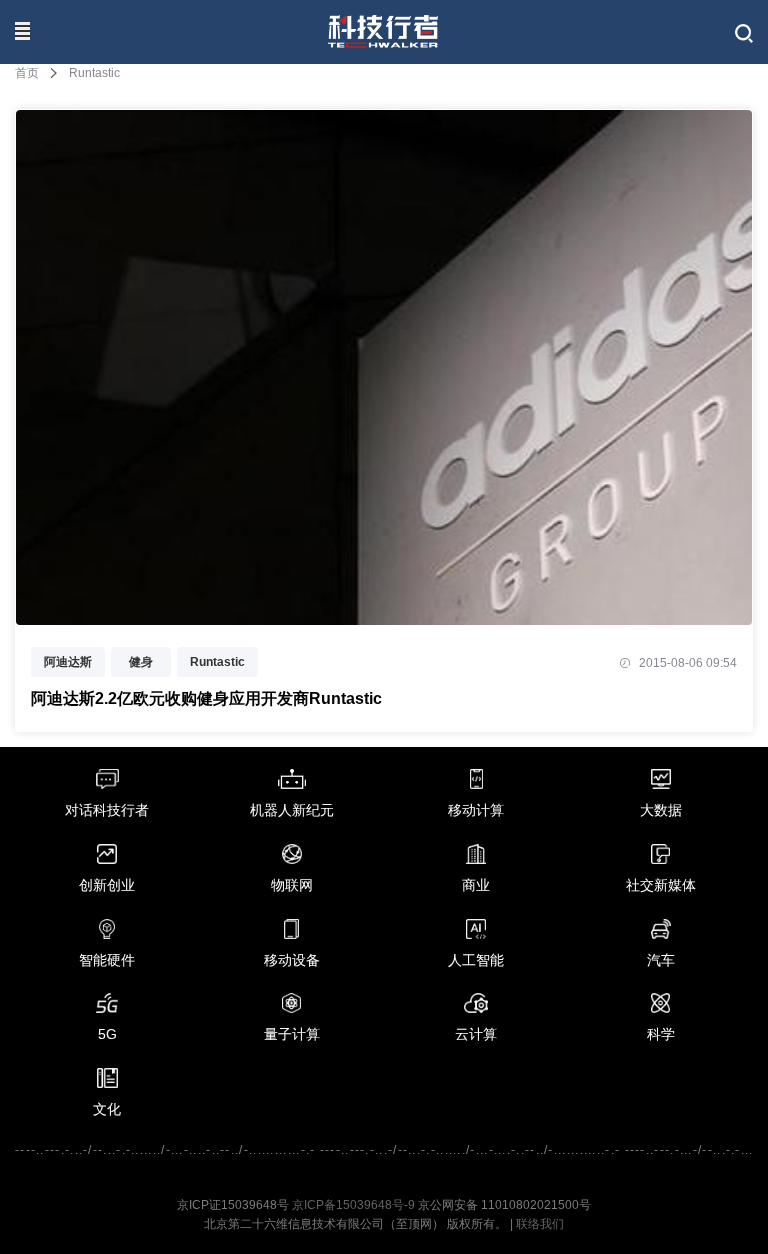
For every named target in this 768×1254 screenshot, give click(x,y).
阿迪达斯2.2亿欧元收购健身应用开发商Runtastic (206, 698)
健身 (141, 662)
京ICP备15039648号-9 (353, 1205)
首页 (27, 73)
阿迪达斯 (68, 662)
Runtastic (217, 662)
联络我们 (540, 1224)
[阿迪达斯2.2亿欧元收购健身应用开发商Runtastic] (384, 613)
